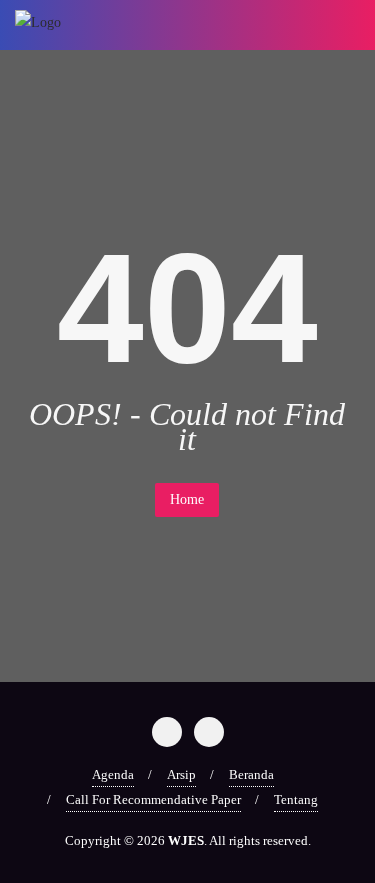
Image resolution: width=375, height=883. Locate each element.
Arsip (181, 774)
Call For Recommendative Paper (153, 799)
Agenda (113, 774)
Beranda (251, 774)
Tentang (296, 799)
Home (187, 499)
